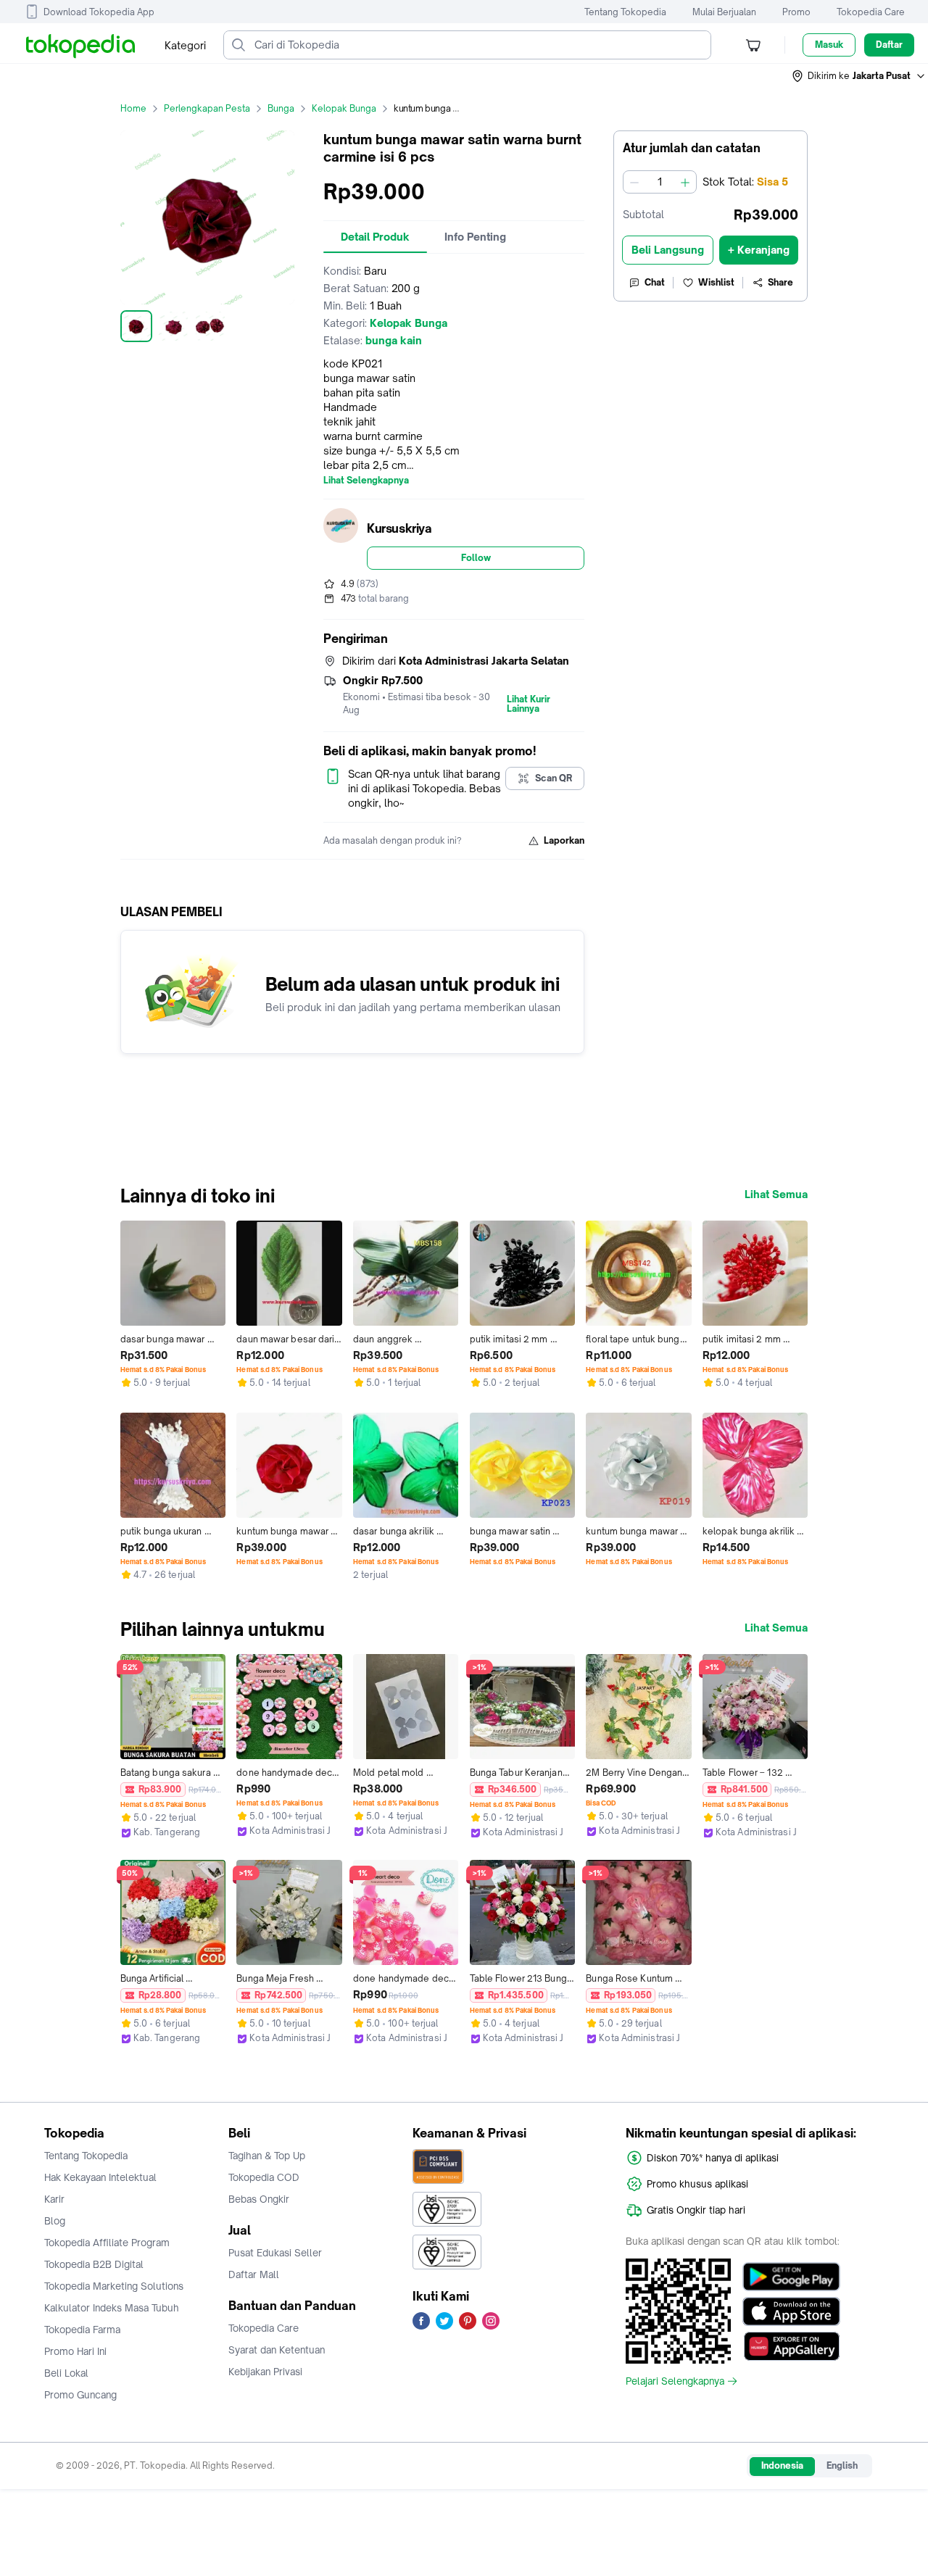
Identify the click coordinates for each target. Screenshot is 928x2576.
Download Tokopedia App (99, 12)
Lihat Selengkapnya (366, 481)
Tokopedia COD (264, 2177)
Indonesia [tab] (782, 2465)
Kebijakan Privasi (265, 2372)
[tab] (375, 237)
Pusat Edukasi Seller (275, 2253)
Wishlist (716, 282)
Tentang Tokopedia (625, 12)
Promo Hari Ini (75, 2351)
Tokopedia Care (871, 12)
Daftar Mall (254, 2274)
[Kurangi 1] (634, 182)
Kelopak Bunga (344, 108)
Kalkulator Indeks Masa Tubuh (112, 2308)
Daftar (889, 45)
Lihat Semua (776, 1194)
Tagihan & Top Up (267, 2156)
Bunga (281, 108)
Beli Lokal (66, 2373)
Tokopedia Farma (82, 2330)
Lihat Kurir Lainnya (529, 705)
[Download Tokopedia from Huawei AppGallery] (791, 2346)
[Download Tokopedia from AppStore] (791, 2311)
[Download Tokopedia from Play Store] (791, 2277)
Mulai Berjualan (724, 12)
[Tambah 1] (685, 182)
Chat (655, 282)
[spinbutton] (660, 182)
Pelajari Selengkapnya (675, 2381)
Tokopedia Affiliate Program (107, 2243)
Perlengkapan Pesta (207, 108)
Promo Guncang (80, 2395)
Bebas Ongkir (259, 2199)
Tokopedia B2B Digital (94, 2264)
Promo (796, 12)
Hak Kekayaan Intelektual (100, 2177)
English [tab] (842, 2465)
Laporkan (564, 840)
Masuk (829, 45)
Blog (55, 2221)
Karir (54, 2199)
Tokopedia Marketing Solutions (114, 2286)
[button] (859, 76)
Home (133, 108)
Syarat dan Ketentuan (277, 2350)
